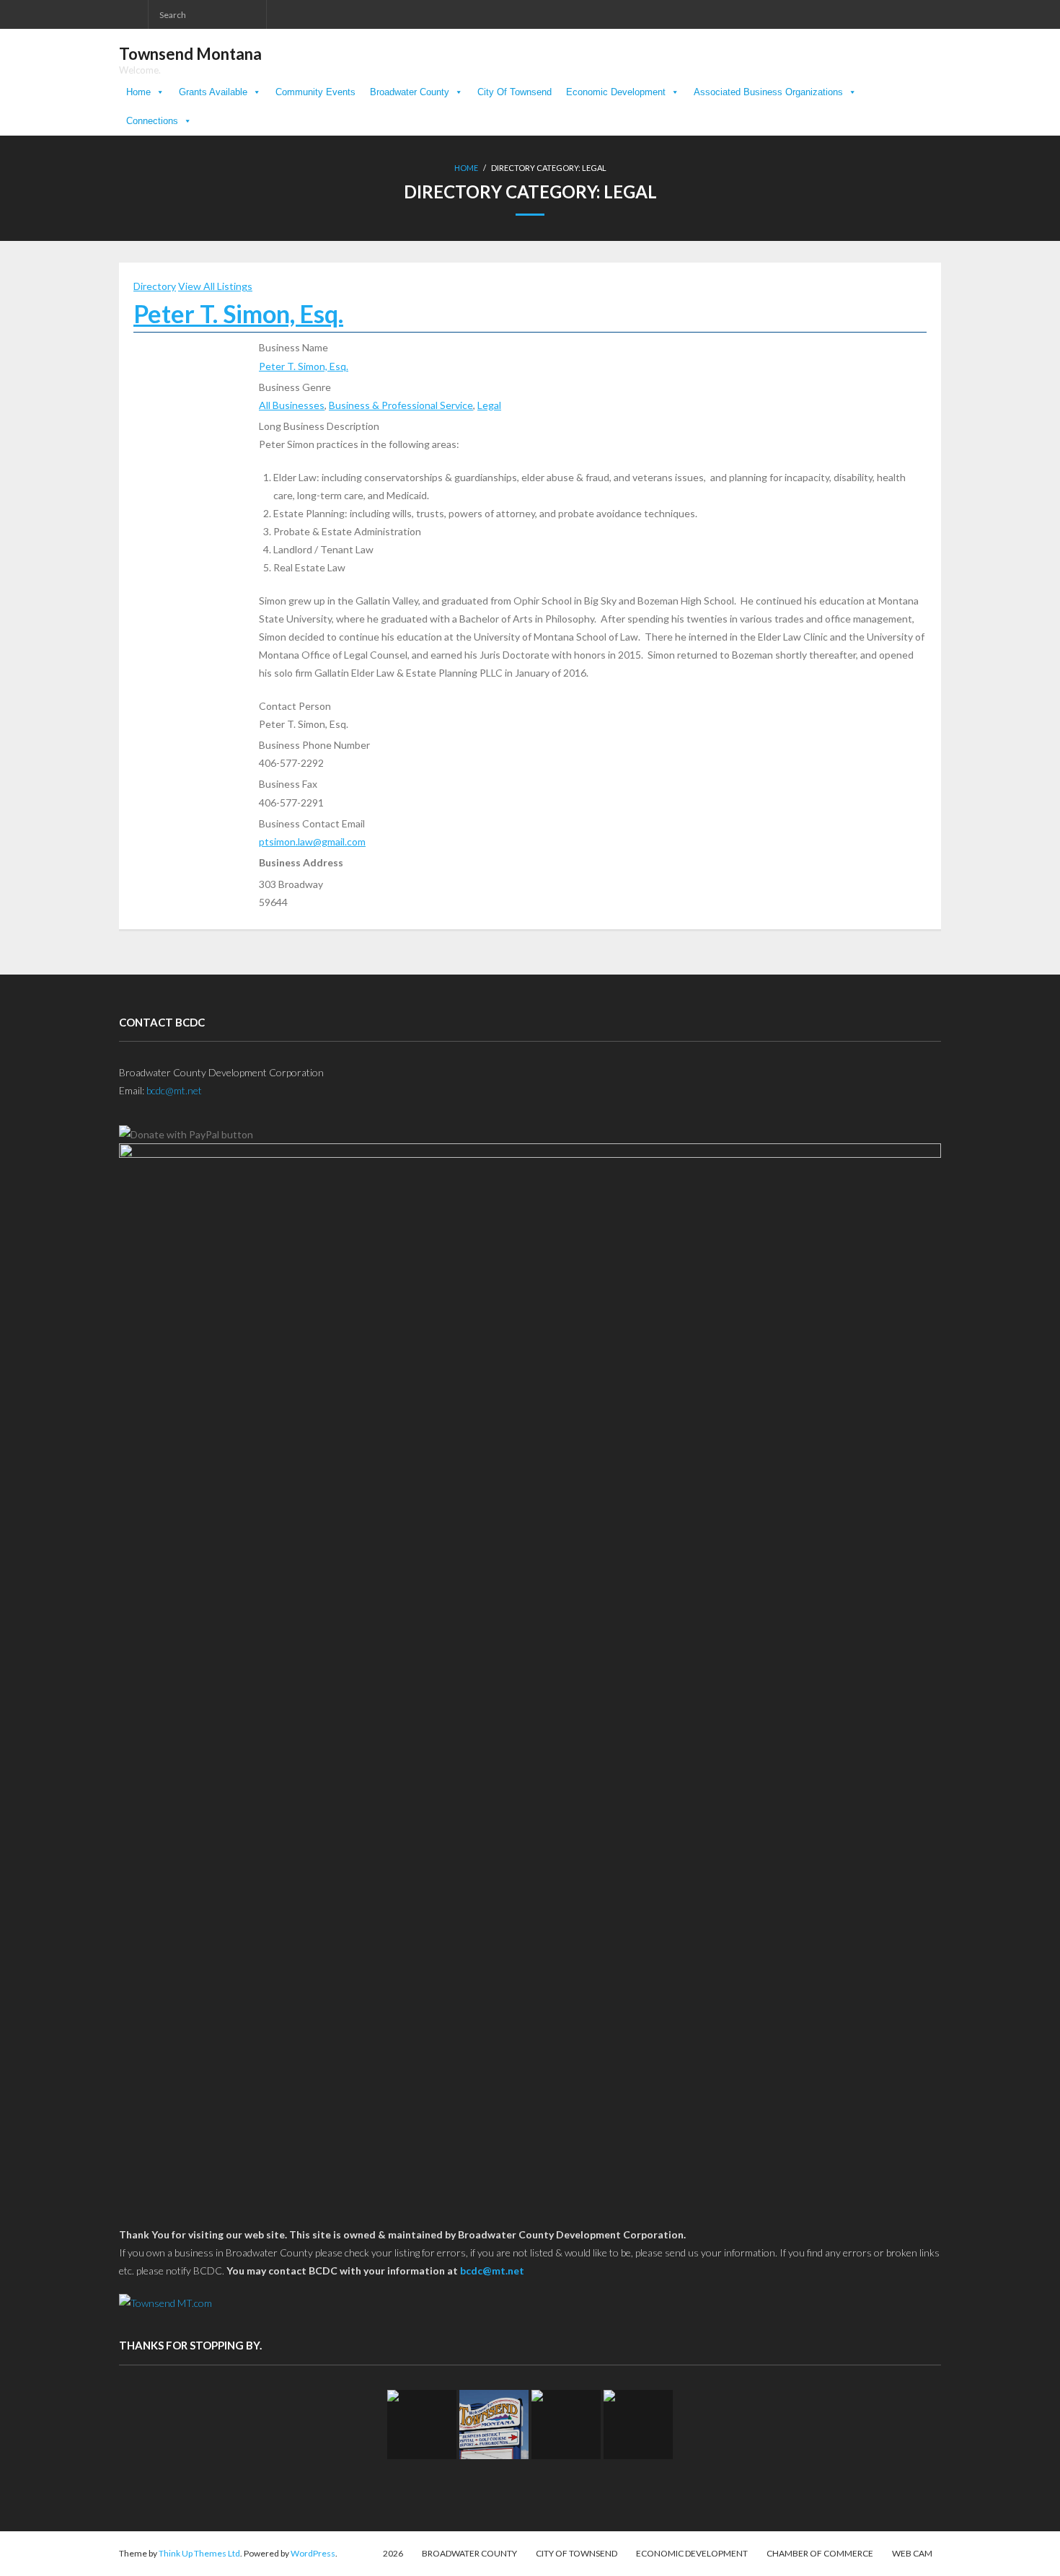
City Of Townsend (514, 92)
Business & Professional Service (401, 405)
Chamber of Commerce (820, 2553)
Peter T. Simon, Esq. (238, 313)
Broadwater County (410, 92)
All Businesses (292, 405)
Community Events (315, 92)
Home (138, 92)
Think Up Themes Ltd (199, 2553)
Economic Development (616, 92)
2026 (393, 2553)
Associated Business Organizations (768, 92)
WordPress (313, 2553)
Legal (489, 405)
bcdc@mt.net (174, 1090)
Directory (155, 286)
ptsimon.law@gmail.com (312, 841)
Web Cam (912, 2553)
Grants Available (213, 92)
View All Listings (215, 286)
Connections (152, 121)
